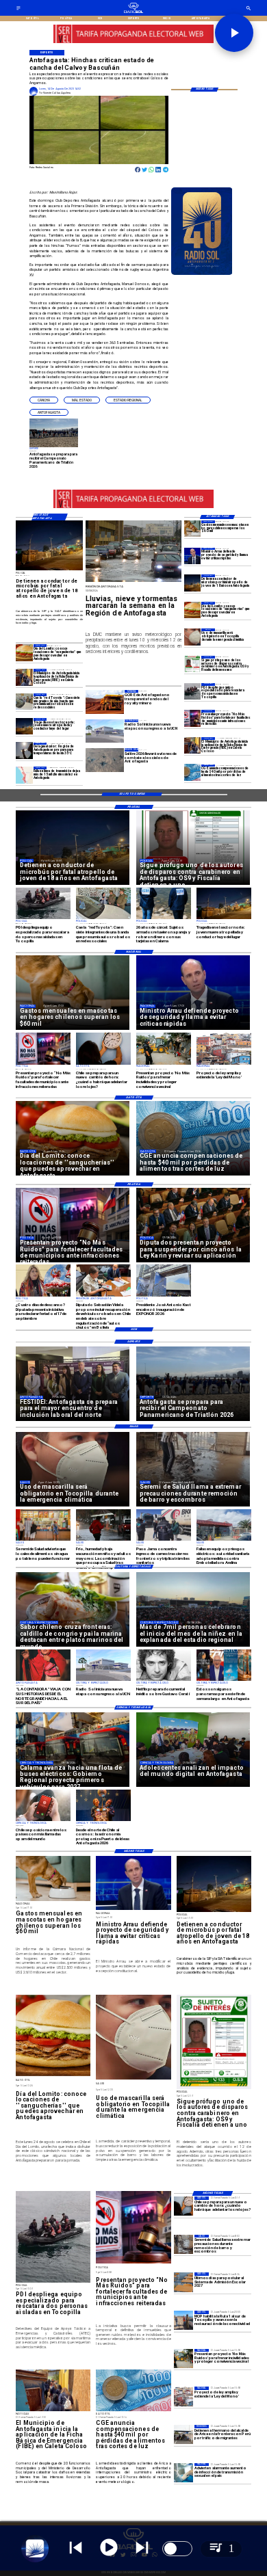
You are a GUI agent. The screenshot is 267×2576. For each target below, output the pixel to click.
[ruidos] (183, 2359)
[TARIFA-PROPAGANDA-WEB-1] (133, 43)
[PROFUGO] (192, 664)
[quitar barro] (183, 2244)
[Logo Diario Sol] (133, 12)
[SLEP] (183, 2282)
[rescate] (192, 691)
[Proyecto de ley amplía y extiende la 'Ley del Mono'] (183, 2396)
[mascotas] (192, 529)
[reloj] (183, 2206)
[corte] (24, 775)
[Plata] (192, 773)
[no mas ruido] (192, 718)
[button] (44, 400)
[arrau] (192, 556)
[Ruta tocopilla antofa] (183, 2320)
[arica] (183, 2434)
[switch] (177, 2549)
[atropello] (192, 583)
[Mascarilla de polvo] (192, 637)
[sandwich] (192, 610)
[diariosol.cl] (18, 10)
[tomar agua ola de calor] (24, 751)
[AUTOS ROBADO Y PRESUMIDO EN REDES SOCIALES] (24, 702)
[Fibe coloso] (192, 745)
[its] (183, 2473)
